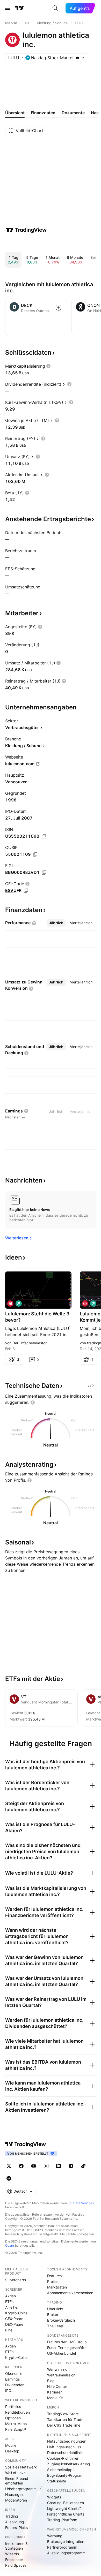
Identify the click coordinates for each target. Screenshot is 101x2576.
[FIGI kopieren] (44, 873)
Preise (52, 2281)
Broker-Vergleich (61, 2320)
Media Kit (55, 2398)
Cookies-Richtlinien (63, 2458)
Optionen (13, 2418)
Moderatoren (16, 2500)
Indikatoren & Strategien (16, 2546)
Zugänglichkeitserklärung (69, 2464)
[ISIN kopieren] (44, 836)
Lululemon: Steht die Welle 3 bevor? (37, 1317)
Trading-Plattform (62, 2520)
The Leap (55, 2326)
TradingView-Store (63, 2414)
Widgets (54, 2497)
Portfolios (13, 2407)
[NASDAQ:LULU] (10, 1304)
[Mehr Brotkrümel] (27, 23)
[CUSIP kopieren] (35, 854)
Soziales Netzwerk (21, 2467)
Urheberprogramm (21, 2489)
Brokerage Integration (66, 2541)
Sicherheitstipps (61, 2470)
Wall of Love (15, 2473)
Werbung (55, 2536)
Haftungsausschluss (64, 2447)
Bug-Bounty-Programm (67, 2475)
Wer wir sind (57, 2369)
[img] (77, 58)
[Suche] (55, 8)
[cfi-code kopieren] (26, 891)
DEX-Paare (14, 2324)
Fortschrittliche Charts (66, 2514)
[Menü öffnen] (8, 8)
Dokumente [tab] (73, 113)
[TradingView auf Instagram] (46, 2166)
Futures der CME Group (67, 2342)
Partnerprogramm (62, 2547)
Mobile (11, 2445)
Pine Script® (16, 2429)
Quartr (10, 2245)
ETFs (9, 2302)
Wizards (12, 2554)
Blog (51, 2381)
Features (54, 2276)
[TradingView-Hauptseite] (26, 2144)
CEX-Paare (14, 2319)
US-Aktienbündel (62, 2353)
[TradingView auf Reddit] (9, 2178)
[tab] (56, 923)
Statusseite (57, 2481)
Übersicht (55, 2309)
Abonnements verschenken (70, 2293)
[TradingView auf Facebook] (21, 2166)
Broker (53, 2314)
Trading (12, 2516)
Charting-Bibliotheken (66, 2503)
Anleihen (12, 2307)
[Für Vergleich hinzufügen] (59, 308)
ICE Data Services (81, 2203)
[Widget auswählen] (91, 1386)
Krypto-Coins (16, 2313)
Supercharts (16, 2280)
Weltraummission (61, 2375)
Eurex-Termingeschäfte (67, 2348)
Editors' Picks (16, 2528)
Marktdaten (57, 2287)
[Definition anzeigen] (48, 366)
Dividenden (15, 2385)
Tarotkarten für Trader (66, 2419)
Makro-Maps (16, 2424)
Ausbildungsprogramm (66, 2553)
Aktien (10, 2296)
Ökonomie (14, 2373)
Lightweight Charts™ (64, 2508)
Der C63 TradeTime (64, 2425)
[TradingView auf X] (9, 2166)
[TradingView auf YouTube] (34, 2166)
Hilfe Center (57, 2386)
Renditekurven (17, 2412)
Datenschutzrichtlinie (65, 2453)
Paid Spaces (16, 2565)
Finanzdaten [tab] (43, 113)
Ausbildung (15, 2522)
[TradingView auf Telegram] (71, 2166)
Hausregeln (15, 2494)
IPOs (9, 2391)
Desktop (12, 2451)
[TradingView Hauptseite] (19, 8)
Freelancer (14, 2560)
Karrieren (55, 2392)
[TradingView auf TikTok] (83, 2166)
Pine (9, 2330)
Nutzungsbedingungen (67, 2441)
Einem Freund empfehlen (17, 2481)
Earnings (12, 2379)
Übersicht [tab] (15, 113)
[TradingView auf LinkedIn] (59, 2166)
